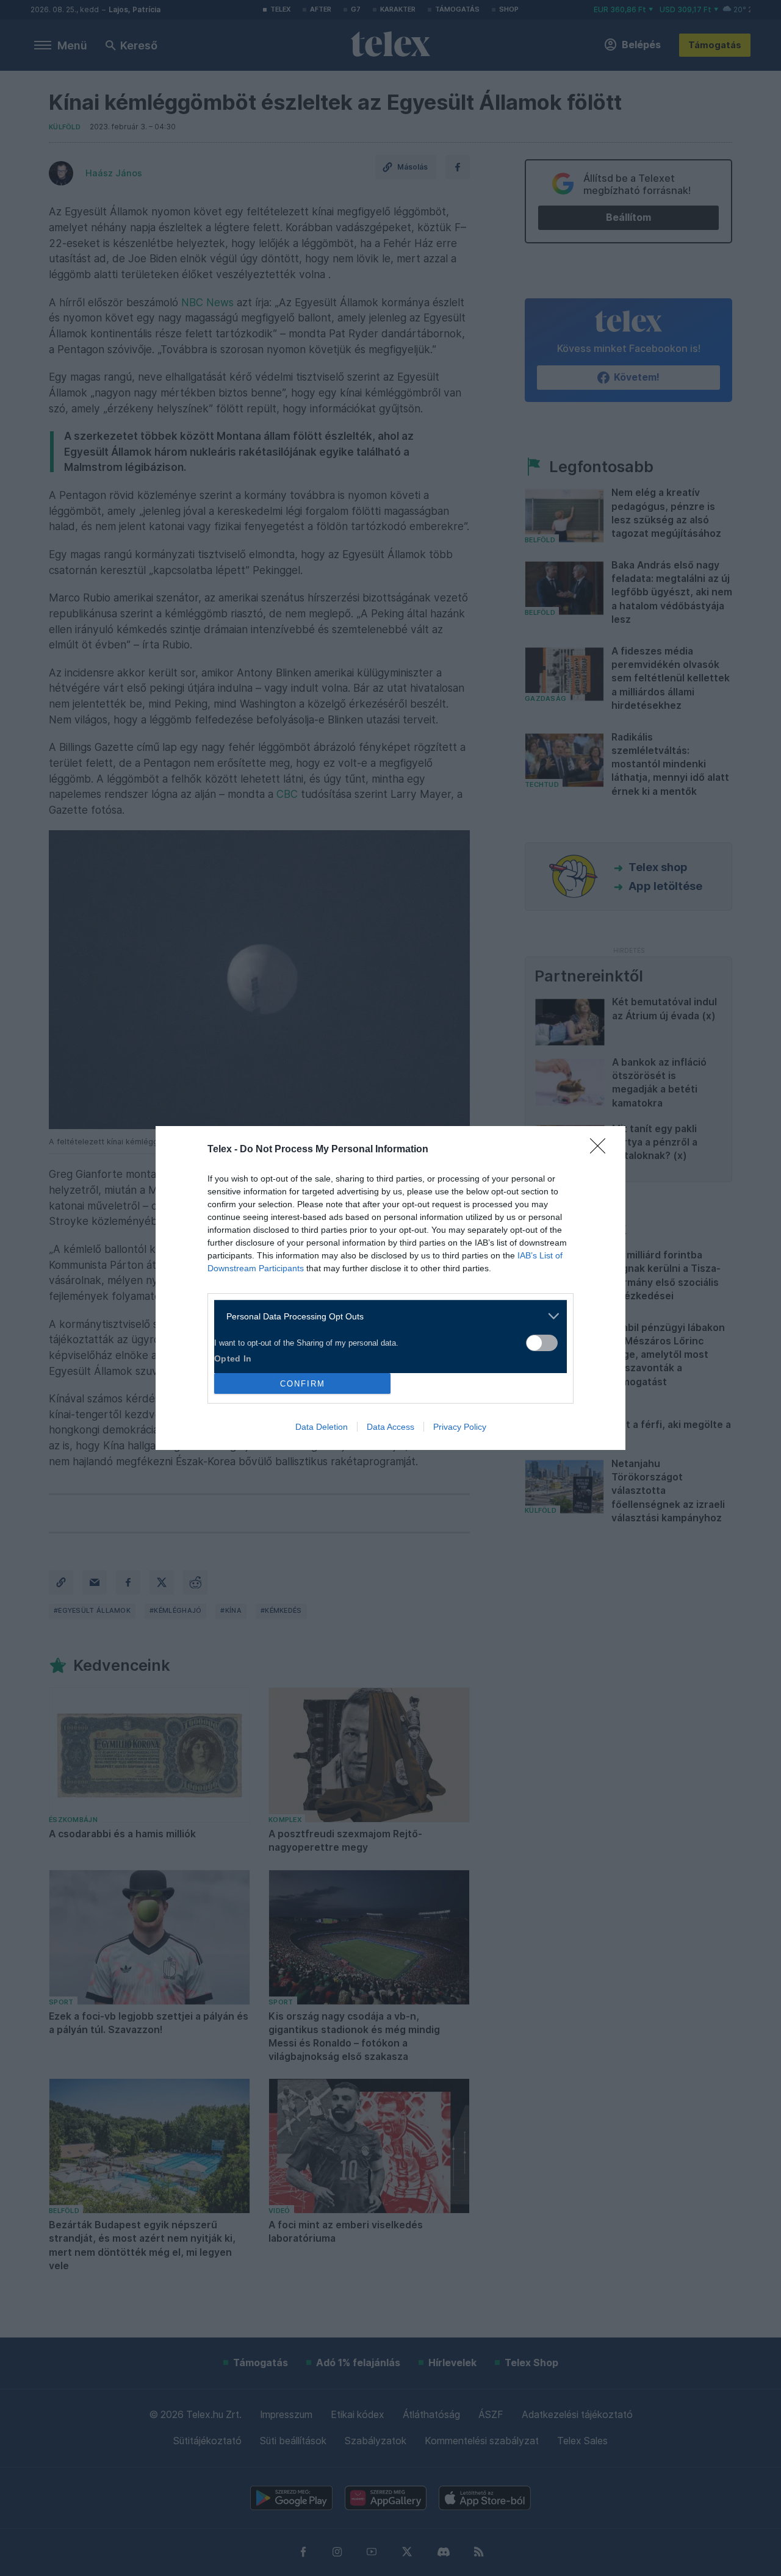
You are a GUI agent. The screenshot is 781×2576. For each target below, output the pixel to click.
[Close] (602, 1150)
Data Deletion (322, 1427)
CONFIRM (303, 1384)
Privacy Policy (460, 1427)
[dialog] (390, 1288)
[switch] (542, 1343)
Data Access (390, 1427)
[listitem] (386, 1316)
